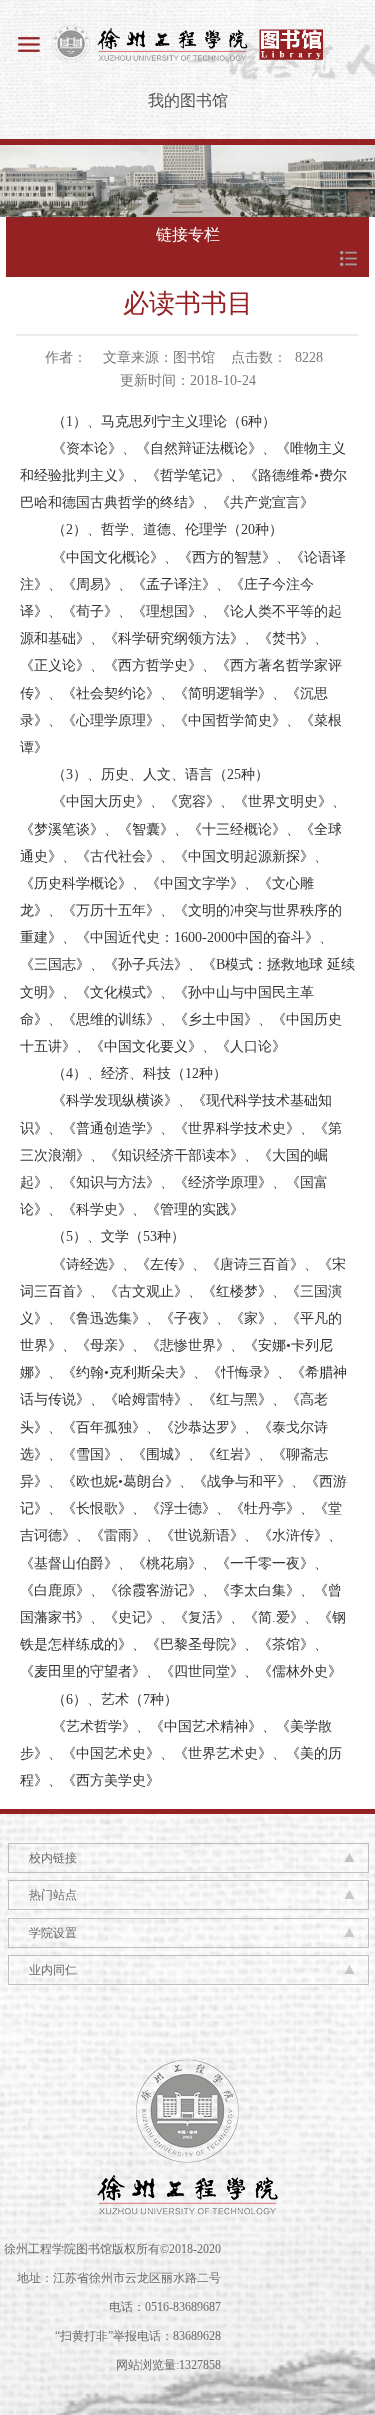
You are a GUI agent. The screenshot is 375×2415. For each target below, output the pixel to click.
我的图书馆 (188, 100)
